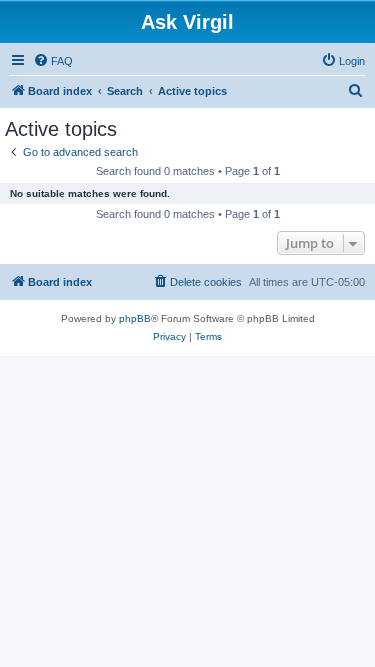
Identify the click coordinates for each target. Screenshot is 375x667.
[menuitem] (53, 61)
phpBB (135, 318)
